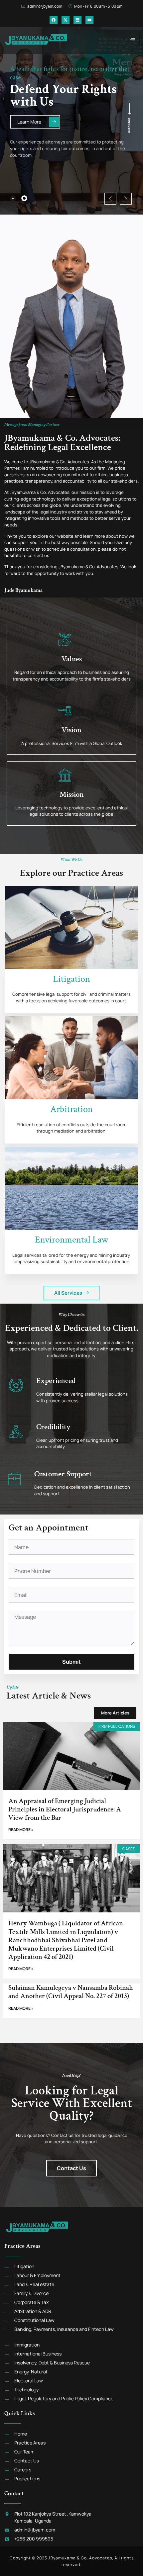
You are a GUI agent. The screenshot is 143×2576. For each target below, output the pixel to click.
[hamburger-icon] (132, 40)
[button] (110, 199)
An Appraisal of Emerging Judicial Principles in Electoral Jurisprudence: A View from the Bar (65, 1809)
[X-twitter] (66, 20)
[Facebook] (54, 20)
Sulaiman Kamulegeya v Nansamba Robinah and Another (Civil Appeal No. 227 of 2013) (71, 1992)
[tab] (13, 198)
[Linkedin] (77, 20)
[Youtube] (89, 20)
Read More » (21, 1830)
